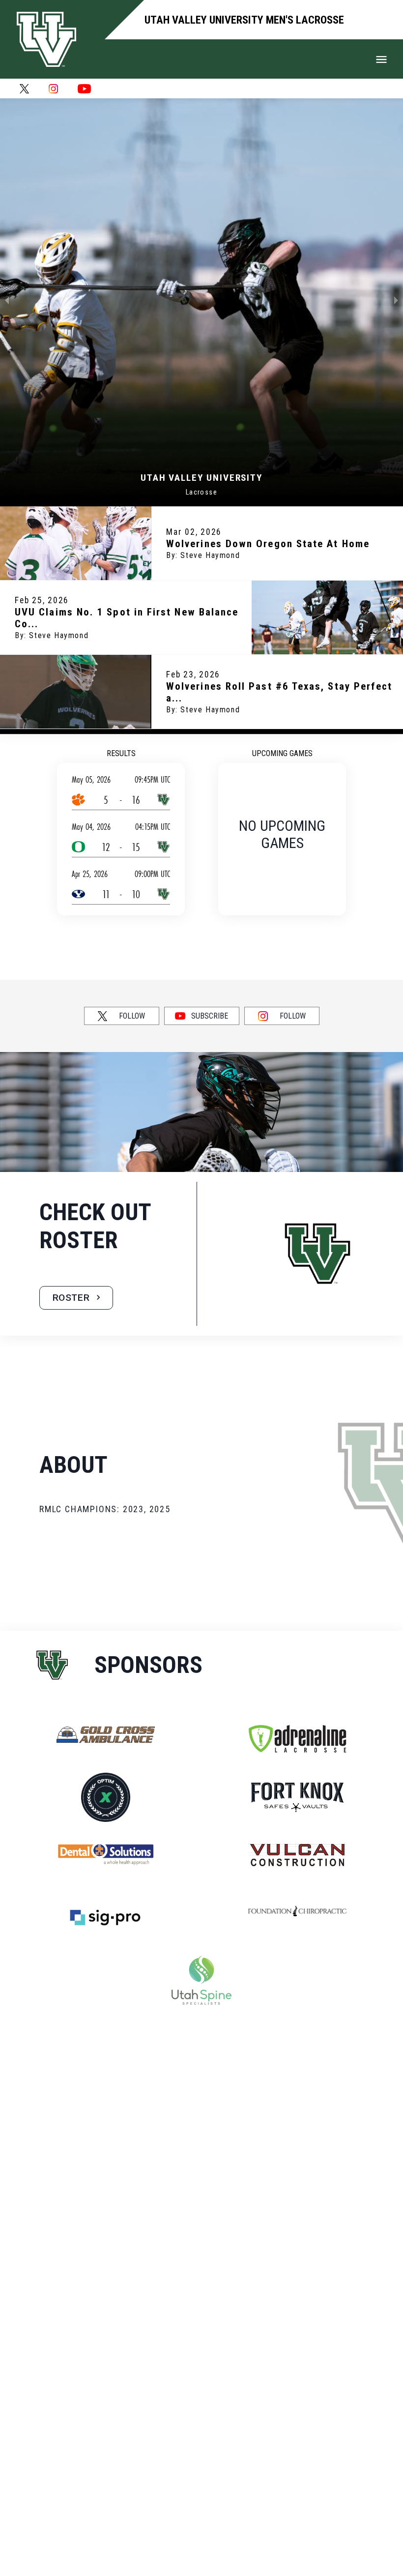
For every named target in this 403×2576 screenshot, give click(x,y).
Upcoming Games (282, 753)
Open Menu (381, 59)
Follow (132, 1016)
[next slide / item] (396, 300)
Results (121, 753)
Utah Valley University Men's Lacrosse (244, 20)
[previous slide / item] (7, 300)
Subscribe (210, 1016)
